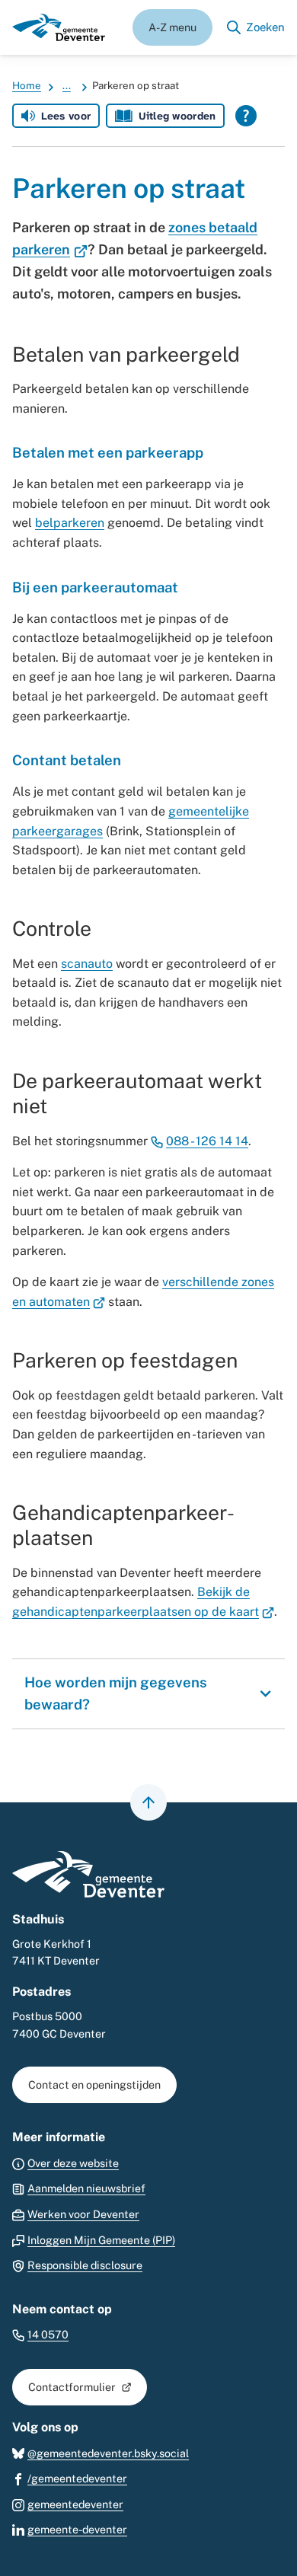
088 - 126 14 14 (207, 1141)
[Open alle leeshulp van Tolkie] (246, 116)
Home (27, 85)
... (67, 85)
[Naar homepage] (59, 27)
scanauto (87, 964)
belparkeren (70, 523)
